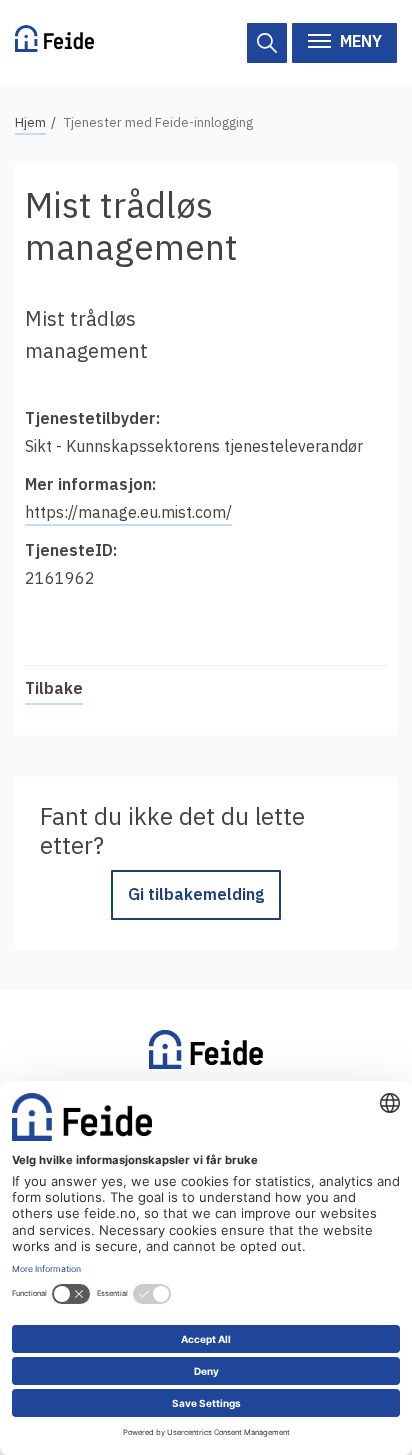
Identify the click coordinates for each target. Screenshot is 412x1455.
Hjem (30, 122)
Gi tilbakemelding (196, 894)
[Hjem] (54, 42)
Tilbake (54, 688)
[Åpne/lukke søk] (267, 43)
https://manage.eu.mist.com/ (128, 512)
